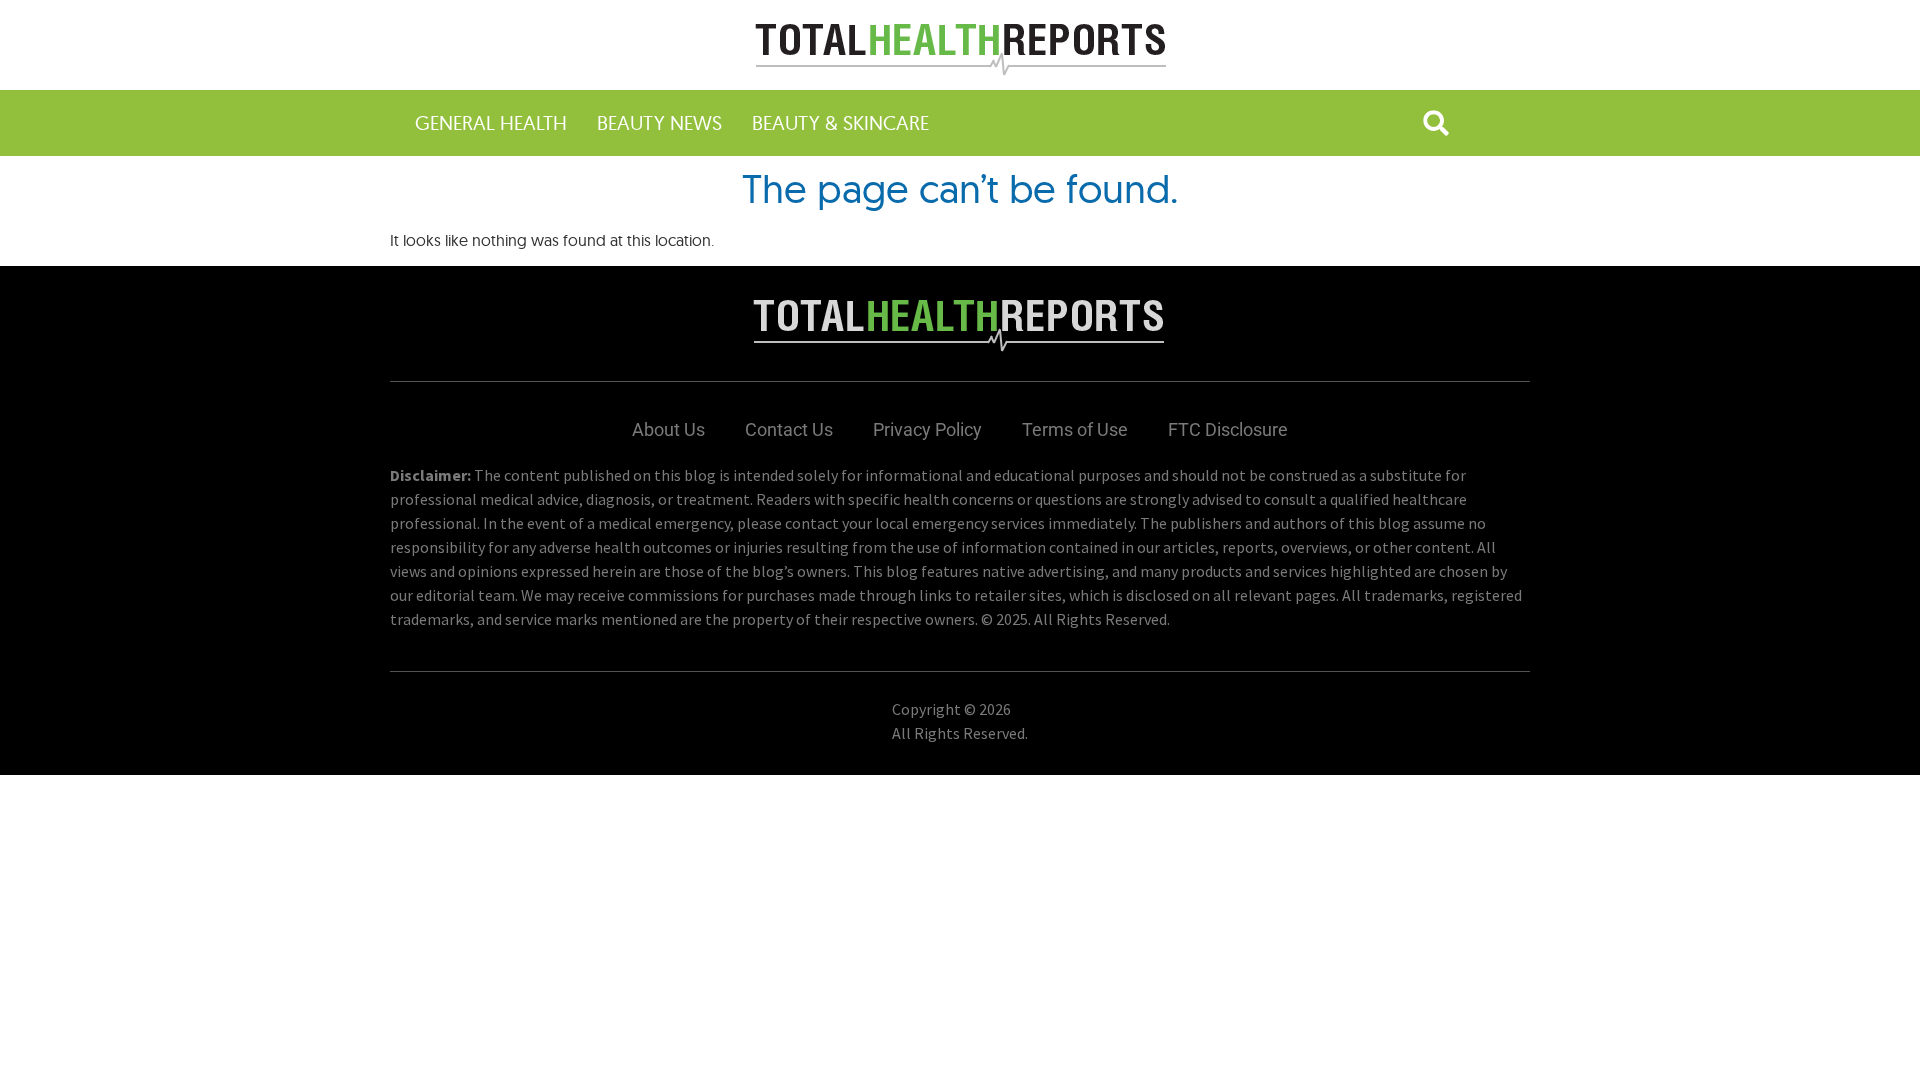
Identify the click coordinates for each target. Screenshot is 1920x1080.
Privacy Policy (927, 429)
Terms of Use (1075, 429)
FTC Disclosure (1228, 429)
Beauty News (659, 122)
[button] (1436, 123)
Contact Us (789, 429)
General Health (491, 122)
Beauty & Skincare (840, 122)
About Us (668, 429)
